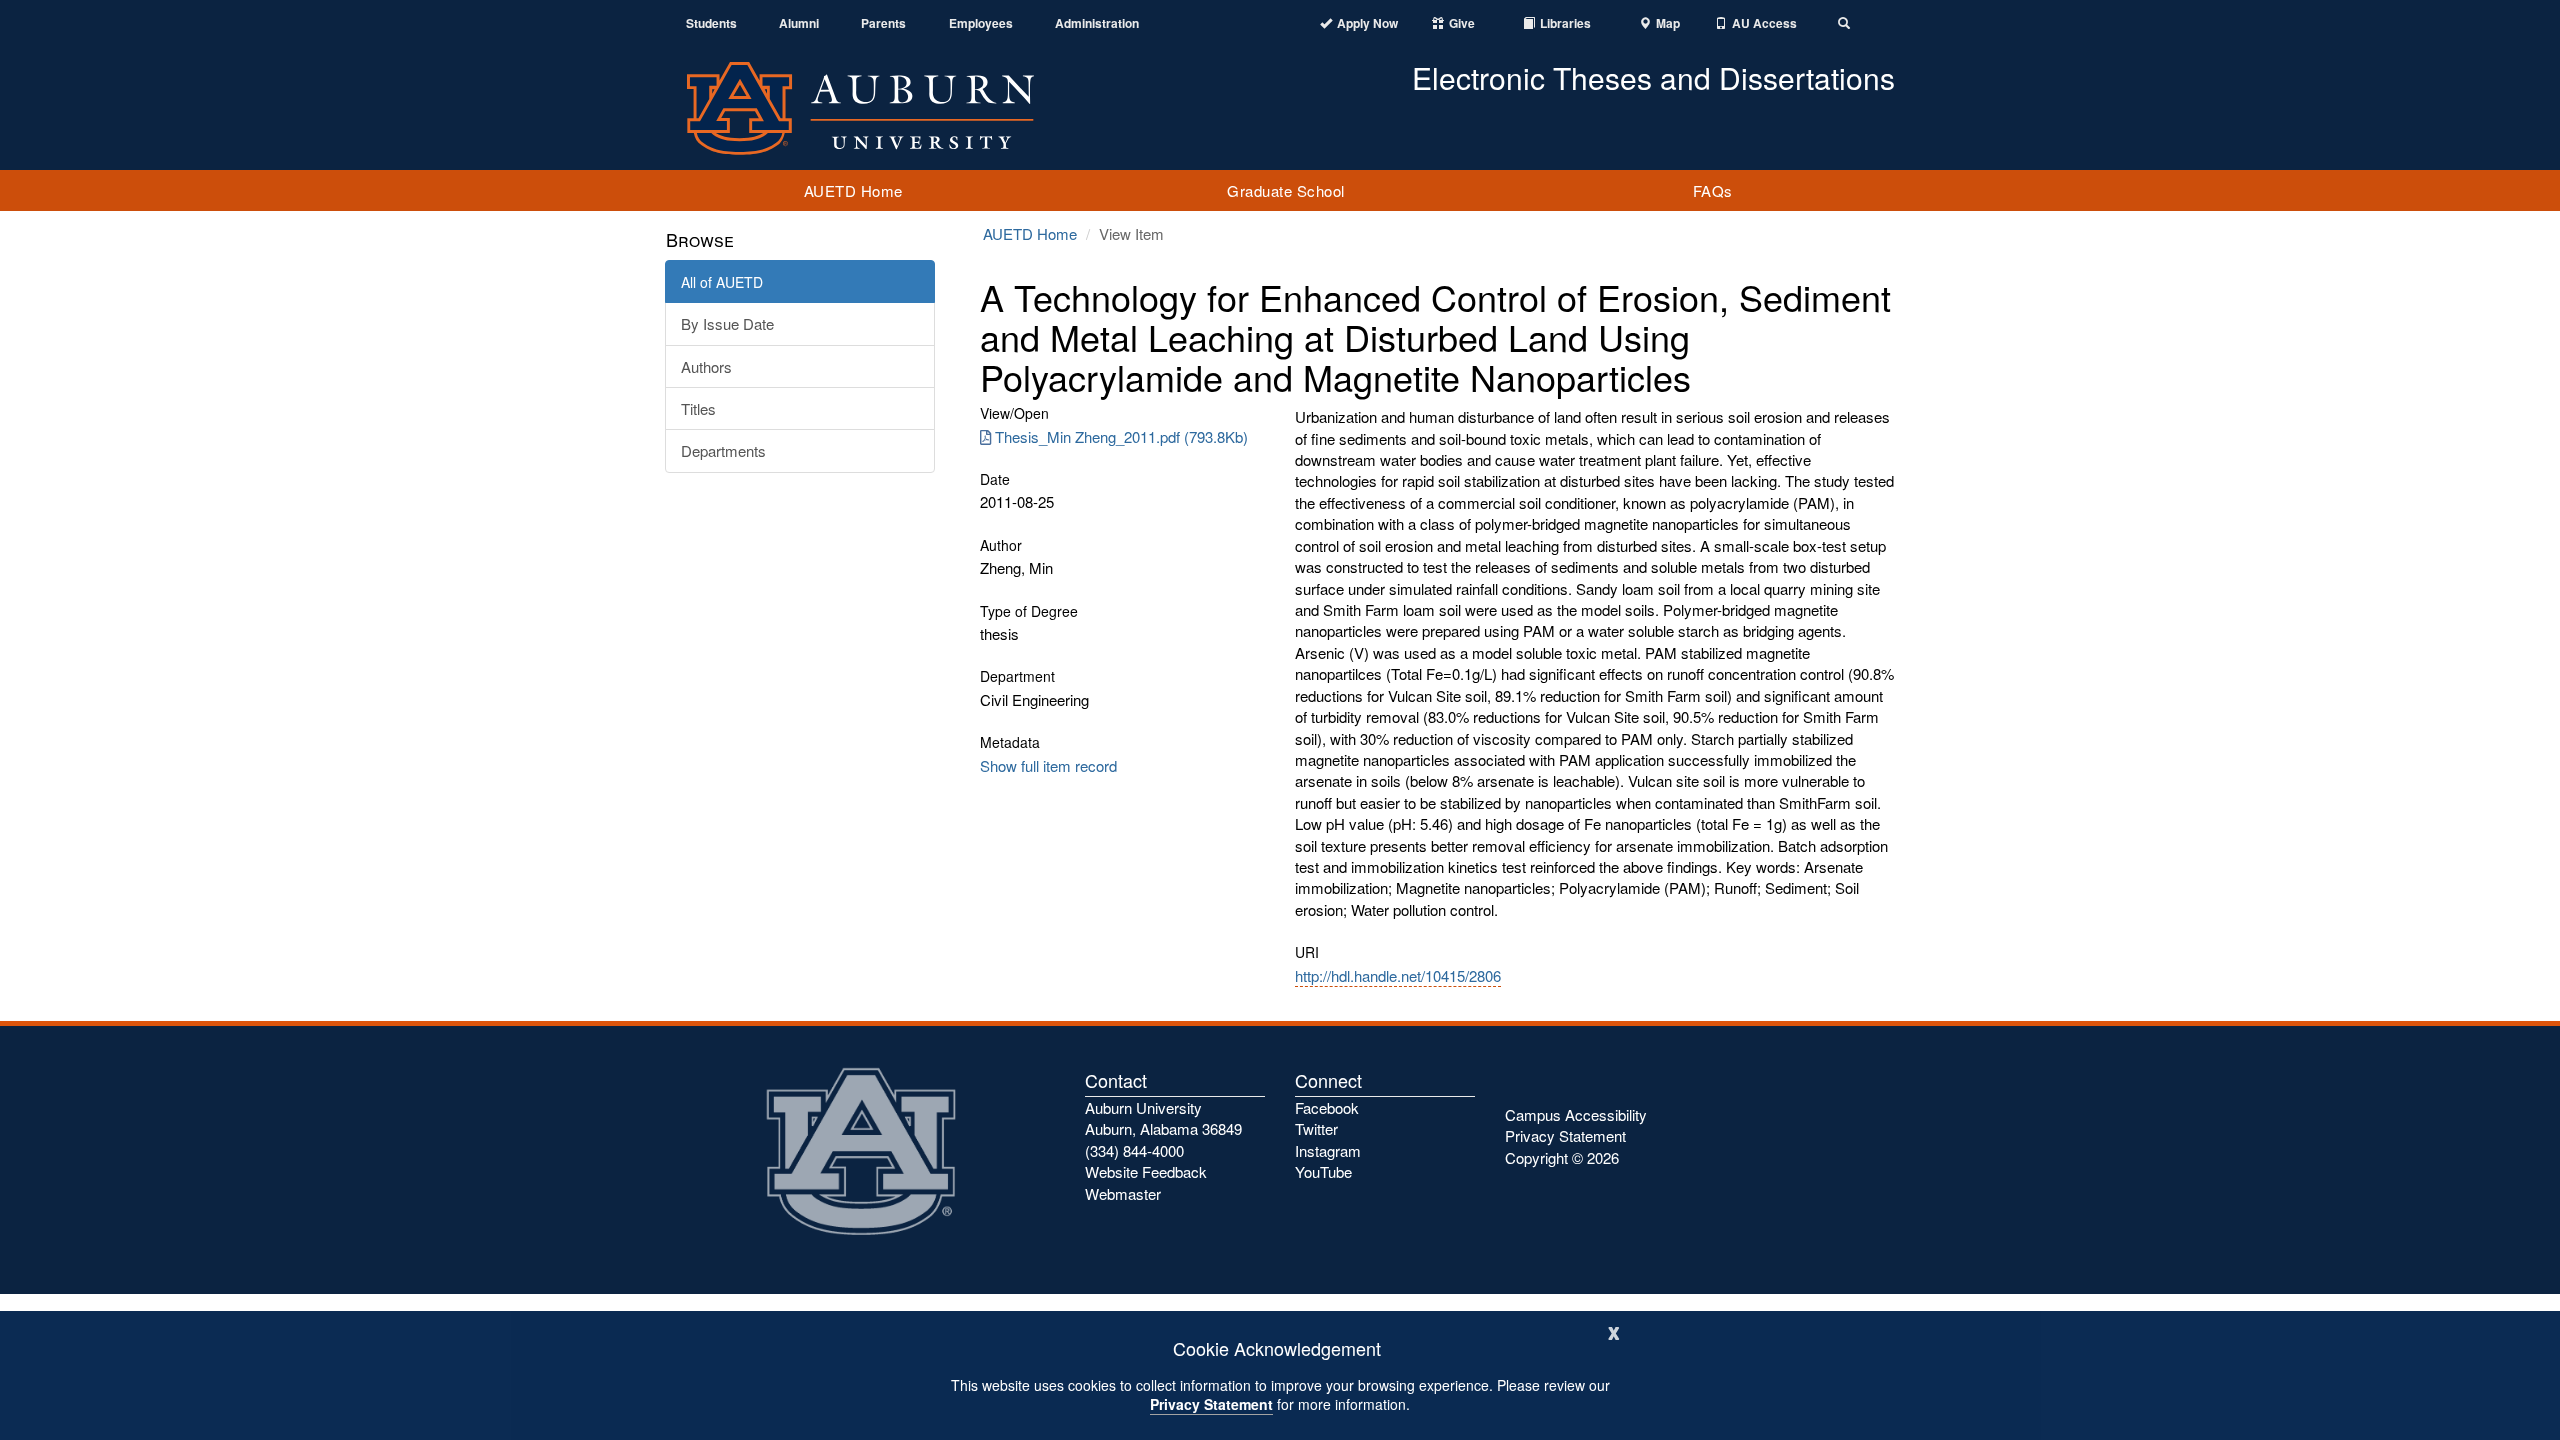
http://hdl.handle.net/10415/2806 (1398, 975)
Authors (706, 366)
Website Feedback (1146, 1171)
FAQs (1713, 190)
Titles (698, 408)
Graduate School (1286, 190)
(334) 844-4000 (1134, 1150)
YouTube (1323, 1171)
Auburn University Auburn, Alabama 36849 (1163, 1118)
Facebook (1327, 1107)
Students (711, 23)
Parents (883, 23)
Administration (1097, 23)
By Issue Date (727, 323)
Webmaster (1123, 1193)
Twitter (1316, 1128)
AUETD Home (853, 190)
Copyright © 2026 (1562, 1157)
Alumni (799, 23)
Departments (723, 450)
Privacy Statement (1211, 1404)
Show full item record (1048, 765)
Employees (981, 23)
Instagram (1328, 1150)
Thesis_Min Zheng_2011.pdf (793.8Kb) (1121, 436)
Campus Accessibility (1576, 1114)
